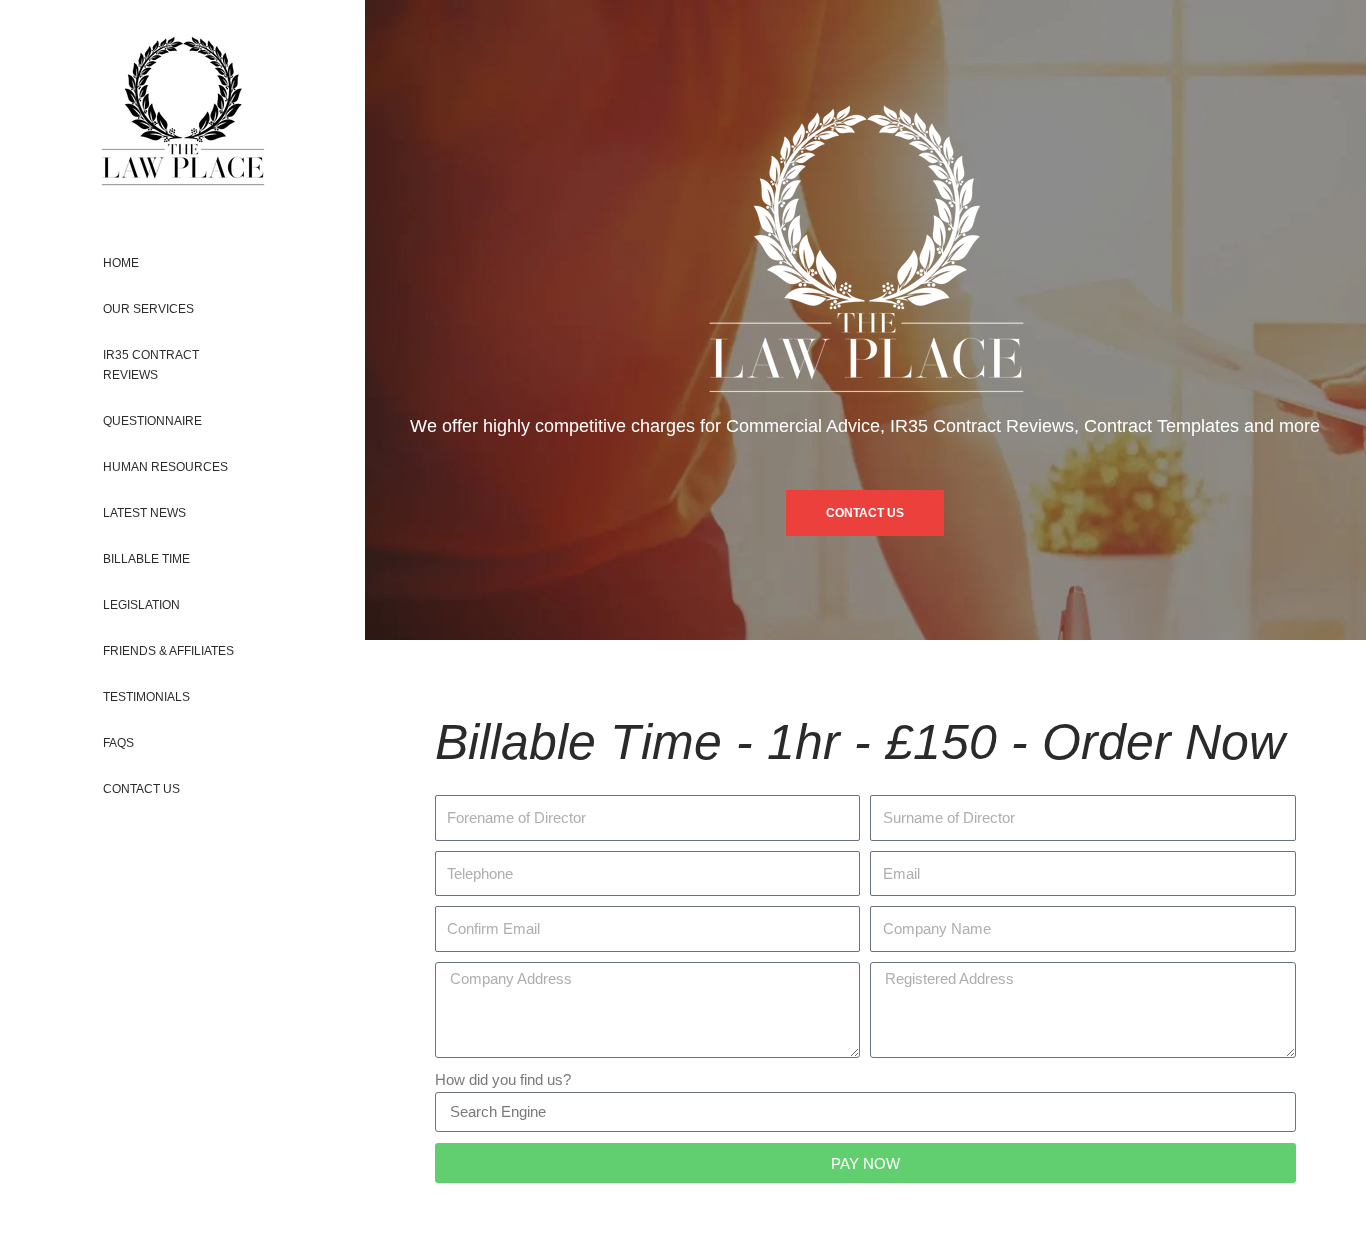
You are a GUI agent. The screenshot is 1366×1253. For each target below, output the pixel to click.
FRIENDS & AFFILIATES (168, 651)
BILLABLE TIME (146, 559)
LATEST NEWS (144, 513)
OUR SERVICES (148, 309)
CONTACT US (141, 789)
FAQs (118, 743)
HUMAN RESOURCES (165, 467)
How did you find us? (503, 1079)
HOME (121, 263)
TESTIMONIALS (146, 697)
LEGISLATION (141, 605)
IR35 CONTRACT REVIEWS (151, 365)
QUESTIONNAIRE (152, 421)
